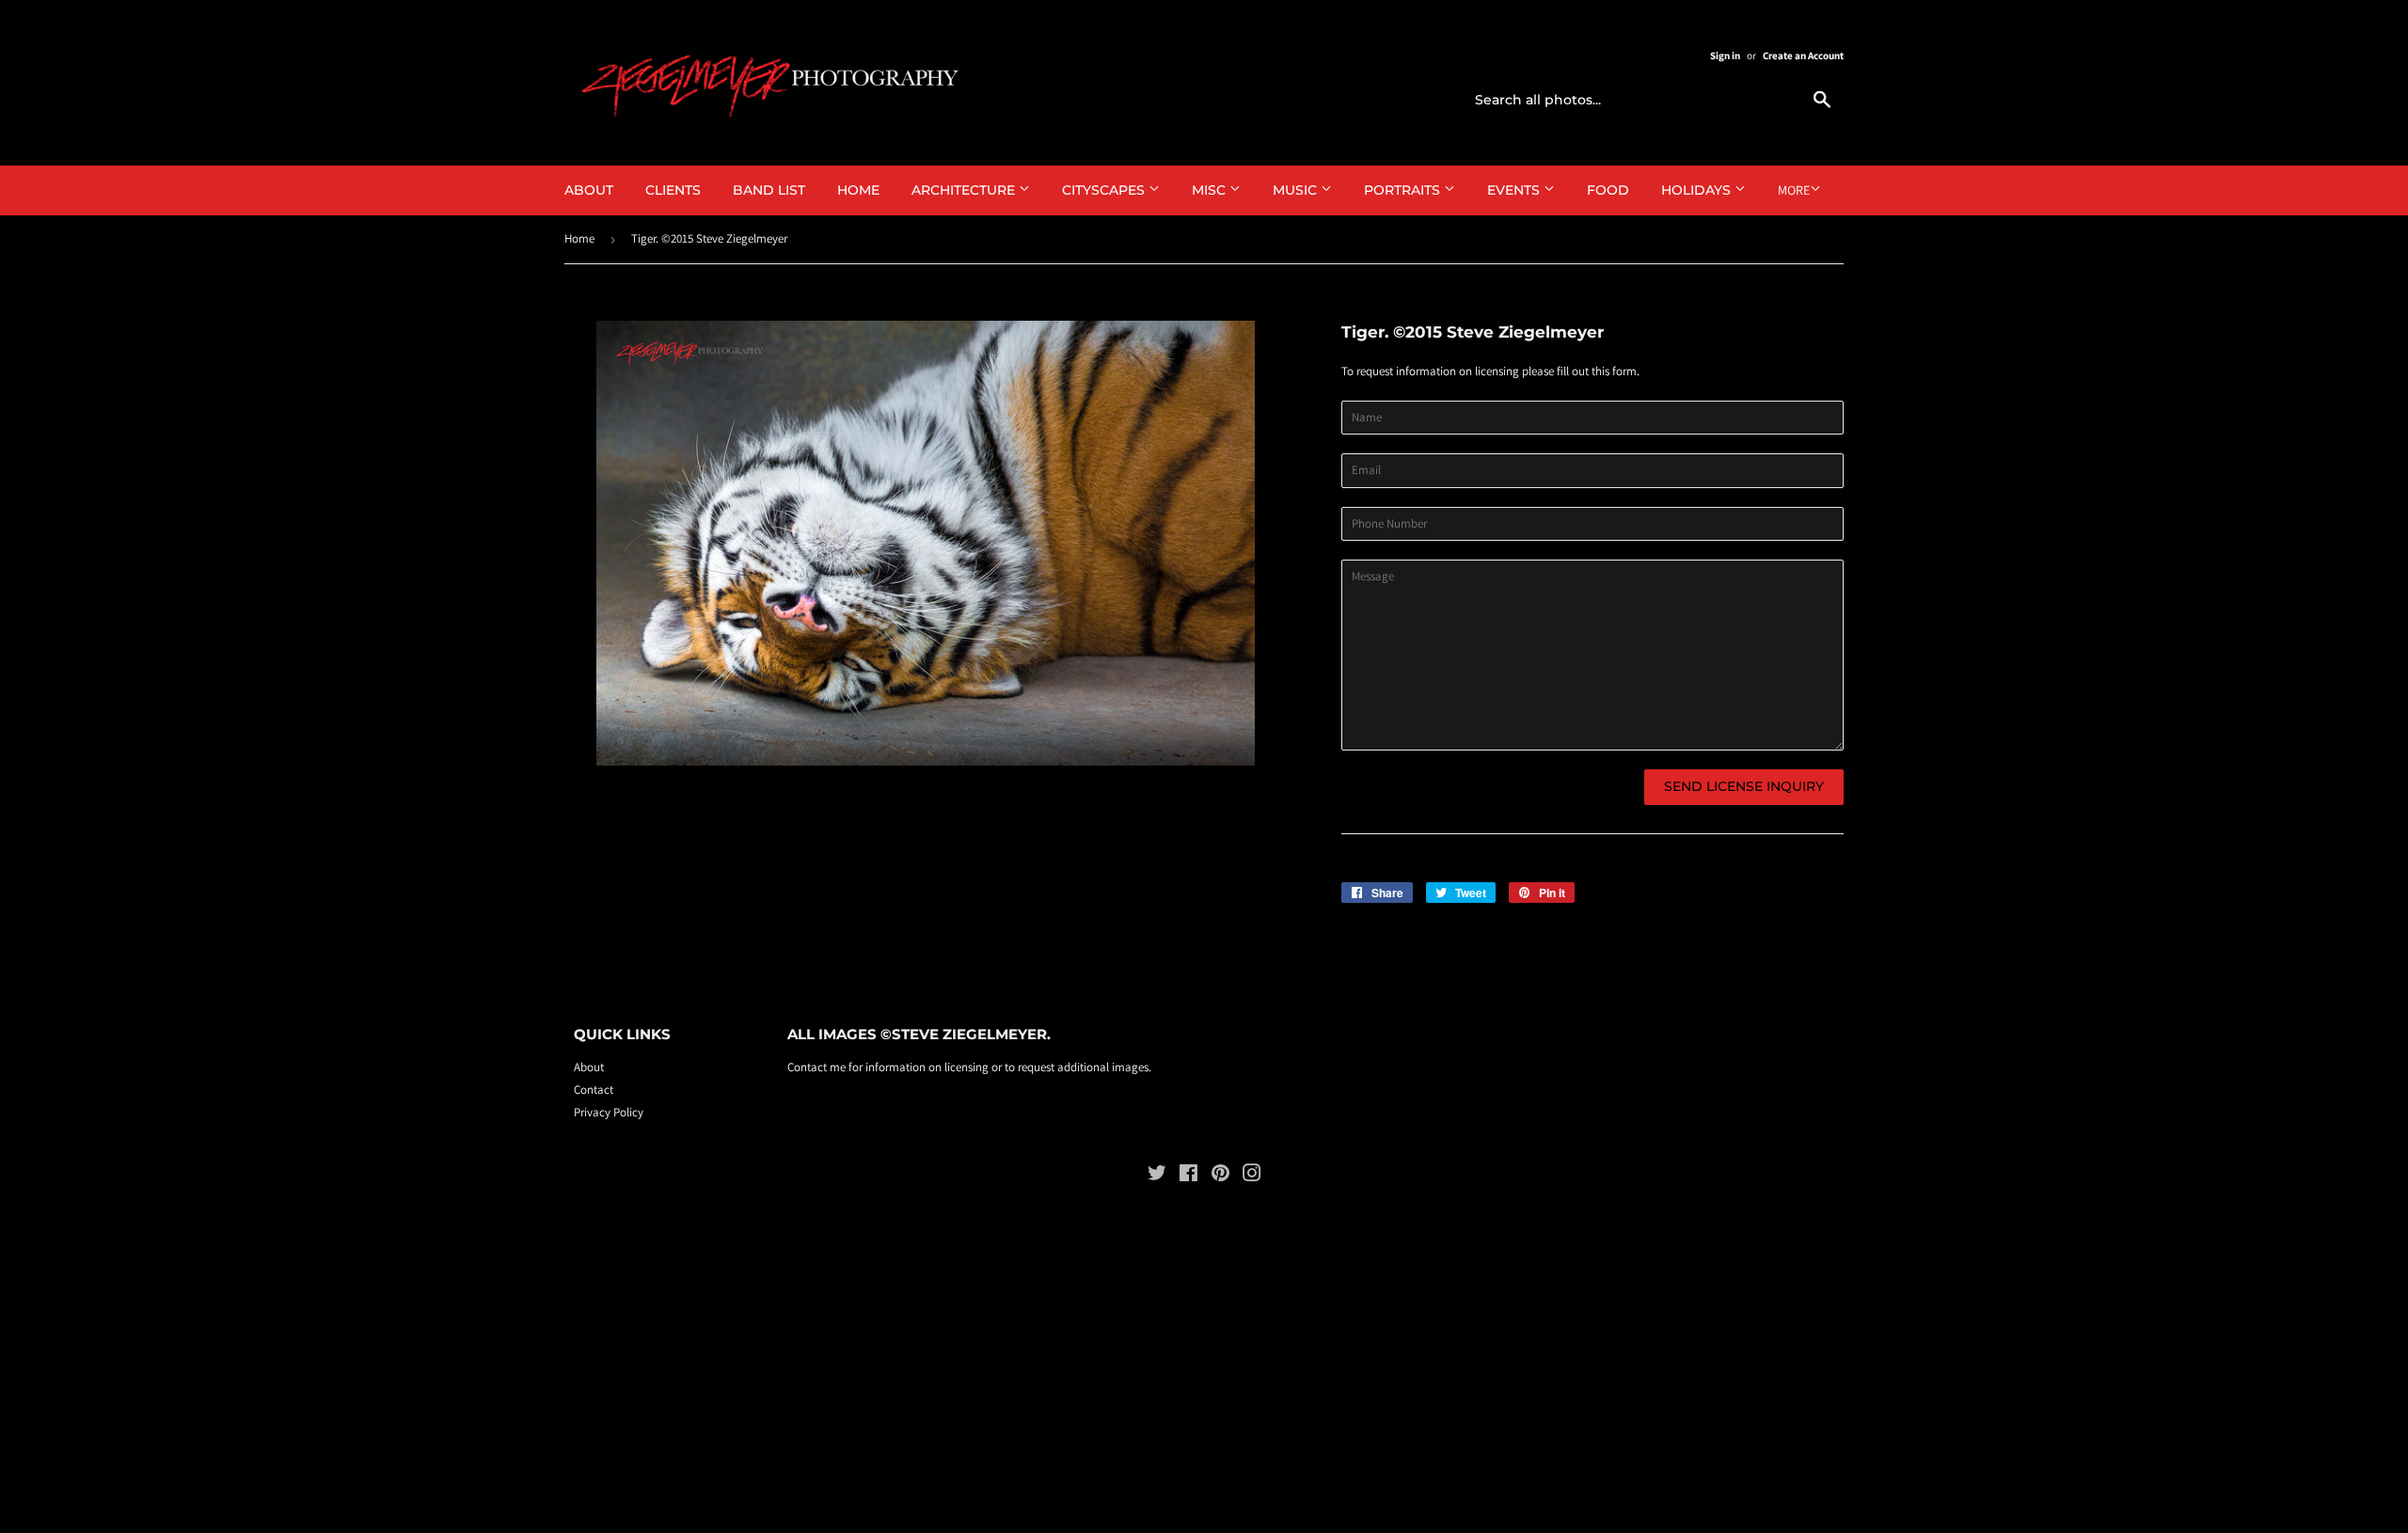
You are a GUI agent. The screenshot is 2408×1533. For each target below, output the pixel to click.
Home (858, 190)
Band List (769, 190)
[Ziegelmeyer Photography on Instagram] (1252, 1176)
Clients (673, 190)
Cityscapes (1105, 190)
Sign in (1725, 55)
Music (1297, 190)
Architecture (965, 190)
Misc (1211, 190)
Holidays (1698, 190)
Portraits (1404, 190)
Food (1608, 190)
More (1794, 190)
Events (1515, 190)
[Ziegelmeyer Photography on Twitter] (1157, 1176)
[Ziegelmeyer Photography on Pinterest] (1220, 1176)
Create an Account (1803, 55)
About (589, 190)
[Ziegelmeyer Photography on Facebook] (1188, 1176)
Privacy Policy (609, 1112)
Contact (594, 1090)
